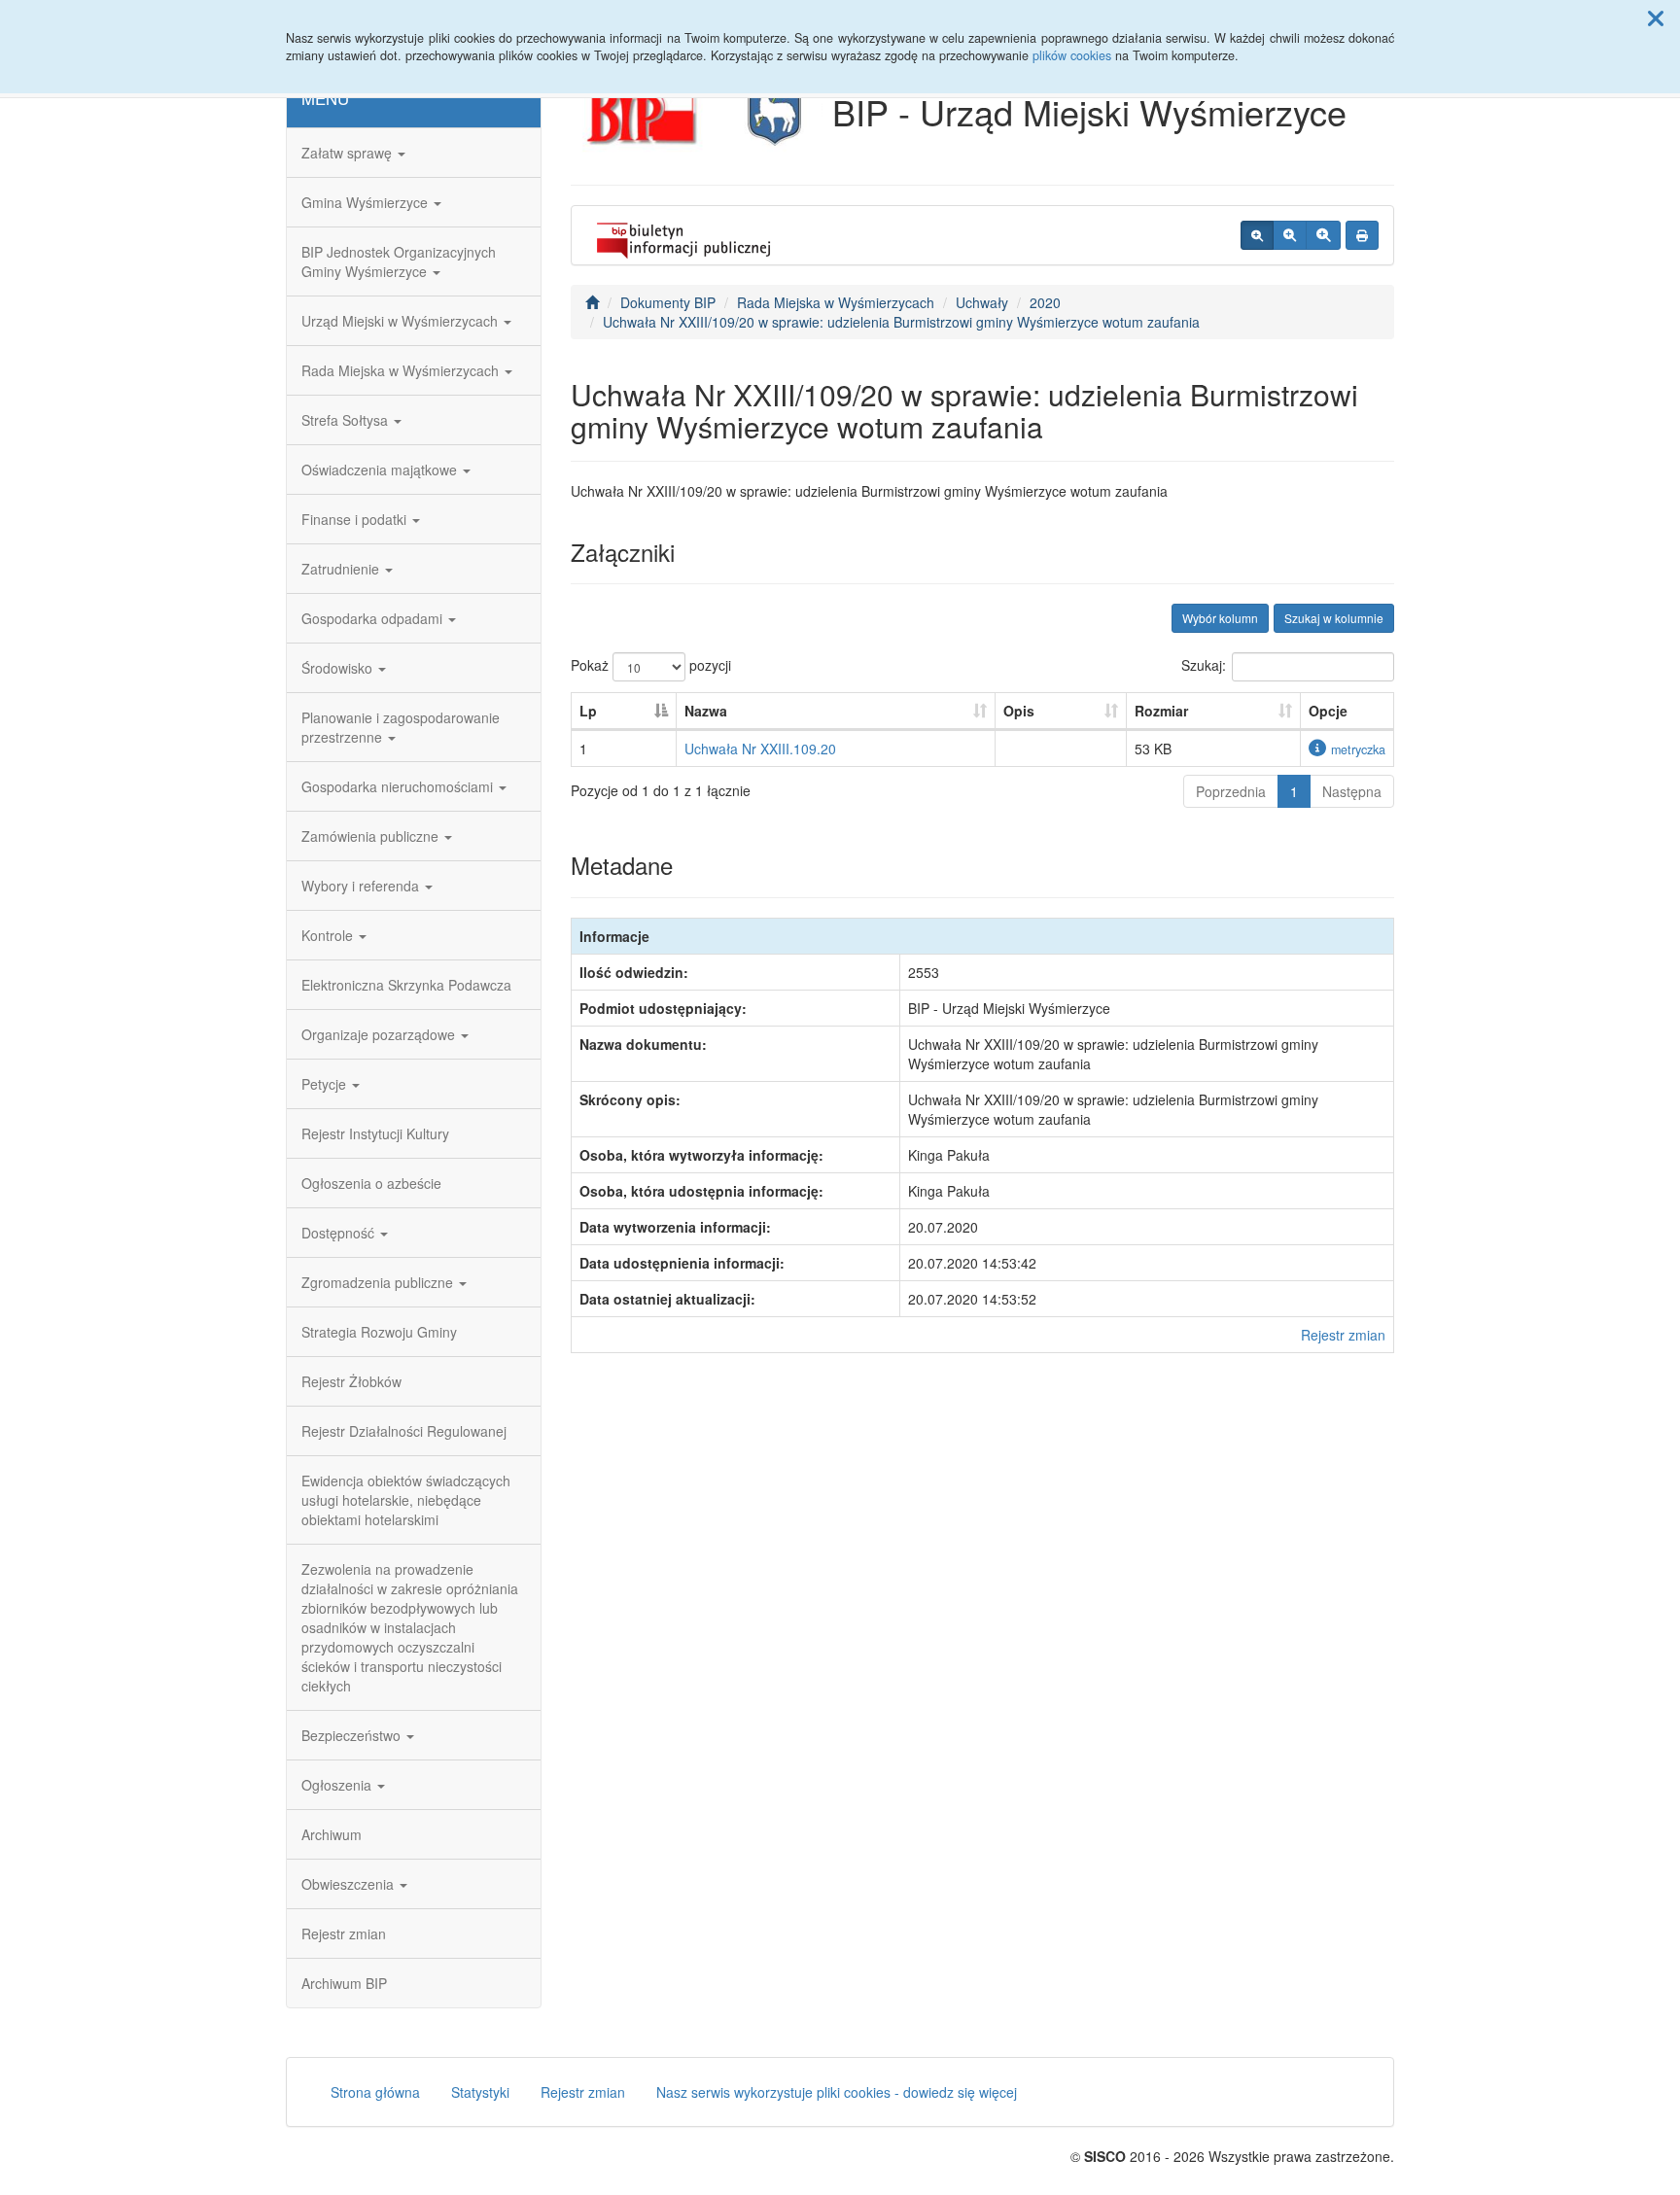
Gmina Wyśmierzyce (367, 202)
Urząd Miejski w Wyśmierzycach (402, 321)
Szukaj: (1204, 665)
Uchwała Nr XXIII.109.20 (760, 749)
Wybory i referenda (362, 886)
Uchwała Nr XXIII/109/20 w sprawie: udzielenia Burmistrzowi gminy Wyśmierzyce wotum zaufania (901, 322)
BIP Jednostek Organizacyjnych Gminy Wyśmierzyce (399, 261)
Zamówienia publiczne (372, 836)
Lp (588, 711)
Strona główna (375, 2092)
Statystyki (480, 2092)
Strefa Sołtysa (347, 420)
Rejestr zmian (344, 1934)
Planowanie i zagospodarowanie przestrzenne (401, 727)
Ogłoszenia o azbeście (371, 1183)
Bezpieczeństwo (353, 1735)
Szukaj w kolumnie (1334, 618)
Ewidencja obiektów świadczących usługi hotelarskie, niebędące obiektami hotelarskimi (406, 1500)
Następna (1352, 791)
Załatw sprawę (349, 153)
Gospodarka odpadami (374, 618)
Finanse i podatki (356, 519)
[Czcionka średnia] (1290, 235)
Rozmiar (1161, 711)
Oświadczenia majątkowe (381, 470)
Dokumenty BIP (668, 302)
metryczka (1358, 749)
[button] (1656, 17)
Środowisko (339, 668)
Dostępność (340, 1233)
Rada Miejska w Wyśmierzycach (402, 370)
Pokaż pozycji (651, 665)
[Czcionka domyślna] (1257, 235)
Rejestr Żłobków (351, 1381)
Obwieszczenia (350, 1884)
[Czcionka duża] (1323, 235)
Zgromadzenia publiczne (379, 1282)
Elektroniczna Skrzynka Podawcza (406, 985)
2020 (1045, 302)
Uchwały (982, 302)
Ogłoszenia (338, 1785)
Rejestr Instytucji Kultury (375, 1133)
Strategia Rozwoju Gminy (379, 1332)
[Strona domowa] (592, 302)
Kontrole (329, 935)
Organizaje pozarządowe (380, 1034)
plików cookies (1072, 55)
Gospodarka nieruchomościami (399, 786)
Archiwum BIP (344, 1983)
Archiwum (332, 1834)
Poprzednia (1231, 791)
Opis (1019, 711)
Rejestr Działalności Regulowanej (404, 1431)
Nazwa (706, 711)
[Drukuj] (1362, 235)
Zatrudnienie (342, 569)
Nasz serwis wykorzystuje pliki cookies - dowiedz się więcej (837, 2092)
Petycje (326, 1084)
